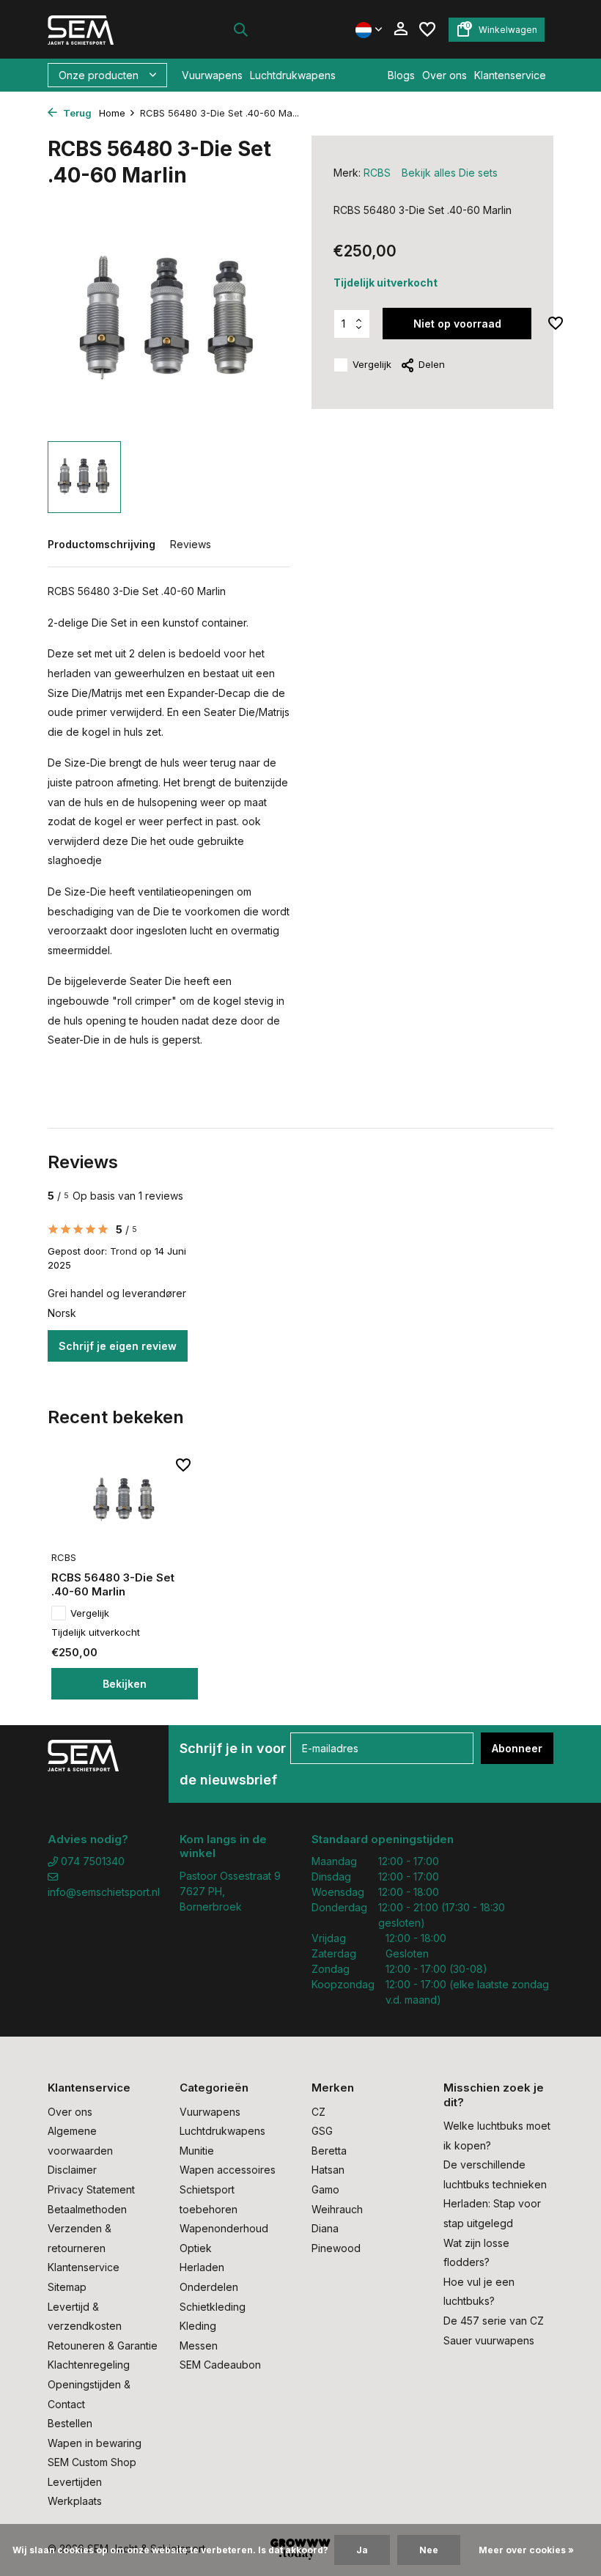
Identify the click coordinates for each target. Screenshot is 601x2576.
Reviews (191, 544)
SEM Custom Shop (92, 2462)
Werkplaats (75, 2501)
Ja (362, 2550)
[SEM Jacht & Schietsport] (93, 29)
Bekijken (125, 1684)
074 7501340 (91, 1861)
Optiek (196, 2248)
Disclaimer (72, 2170)
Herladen (202, 2267)
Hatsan (328, 2170)
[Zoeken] (240, 29)
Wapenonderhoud (224, 2228)
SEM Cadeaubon (220, 2365)
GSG (322, 2131)
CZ (318, 2112)
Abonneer (517, 1748)
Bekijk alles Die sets (450, 173)
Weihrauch (337, 2209)
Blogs (401, 75)
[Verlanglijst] (427, 29)
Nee (429, 2550)
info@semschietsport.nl (103, 1892)
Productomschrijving (102, 544)
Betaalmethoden (87, 2209)
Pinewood (336, 2248)
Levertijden (75, 2482)
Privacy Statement (91, 2189)
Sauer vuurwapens (489, 2340)
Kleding (198, 2326)
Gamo (325, 2189)
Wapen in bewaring (95, 2443)
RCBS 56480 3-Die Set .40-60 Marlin (113, 1585)
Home (112, 113)
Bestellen (70, 2423)
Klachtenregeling (89, 2365)
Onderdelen (209, 2287)
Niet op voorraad (457, 324)
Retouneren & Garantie (103, 2346)
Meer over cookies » (526, 2550)
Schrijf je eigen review (118, 1346)
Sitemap (67, 2287)
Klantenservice (510, 75)
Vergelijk (372, 364)
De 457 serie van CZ (494, 2321)
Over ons (445, 75)
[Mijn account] (401, 29)
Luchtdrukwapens (293, 75)
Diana (325, 2228)
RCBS (377, 173)
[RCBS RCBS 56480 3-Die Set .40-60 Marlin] (125, 1500)
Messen (199, 2346)
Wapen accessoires (228, 2170)
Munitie (197, 2151)
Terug (76, 113)
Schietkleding (213, 2307)
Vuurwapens (212, 75)
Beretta (329, 2151)
